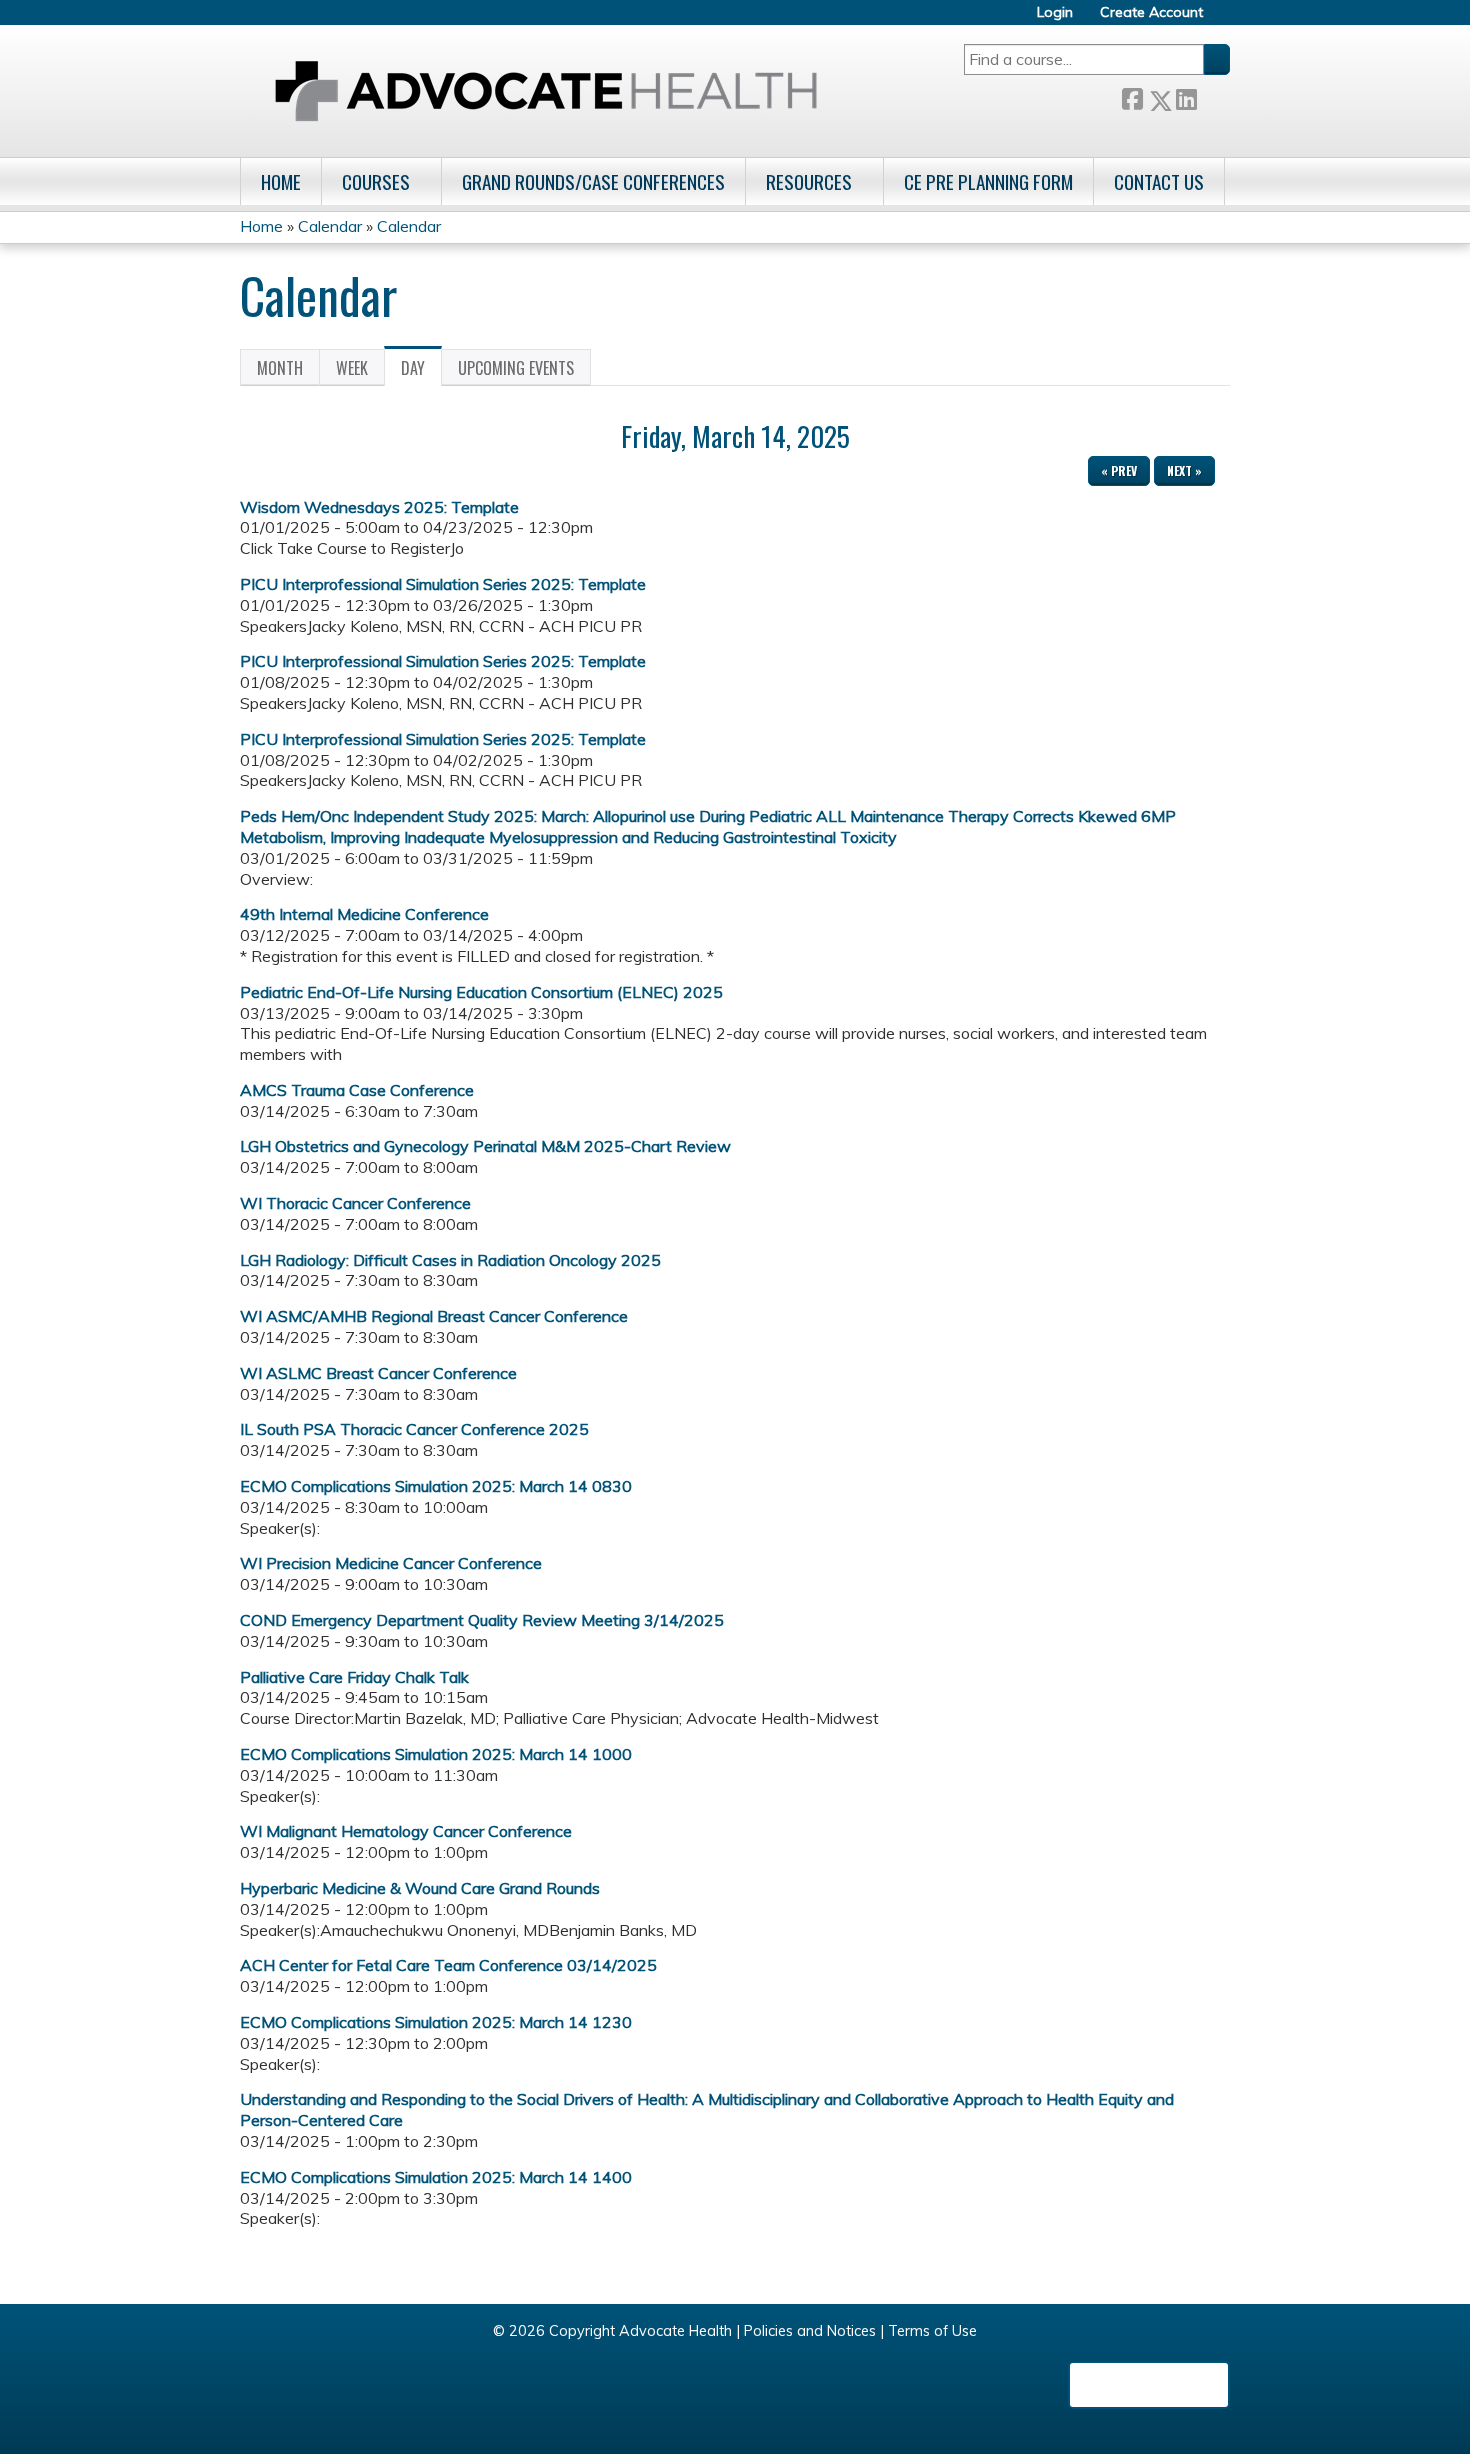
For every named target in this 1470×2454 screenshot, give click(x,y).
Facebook (1132, 96)
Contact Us (1159, 181)
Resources (809, 181)
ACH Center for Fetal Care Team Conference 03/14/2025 (448, 1965)
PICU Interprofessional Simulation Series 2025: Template (443, 584)
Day (421, 371)
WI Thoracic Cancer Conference (355, 1203)
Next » (1184, 470)
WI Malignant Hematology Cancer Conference (406, 1831)
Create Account (1151, 12)
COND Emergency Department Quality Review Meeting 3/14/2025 (482, 1620)
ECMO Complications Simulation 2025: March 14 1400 (436, 2177)
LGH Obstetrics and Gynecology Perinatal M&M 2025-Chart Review (485, 1146)
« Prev (1119, 470)
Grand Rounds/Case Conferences (593, 181)
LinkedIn (1186, 95)
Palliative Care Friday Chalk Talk (354, 1677)
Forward (1213, 95)
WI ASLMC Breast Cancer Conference (378, 1373)
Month (280, 368)
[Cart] (1224, 19)
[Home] (546, 91)
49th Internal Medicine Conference (364, 914)
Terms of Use (932, 2331)
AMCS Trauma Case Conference (357, 1090)
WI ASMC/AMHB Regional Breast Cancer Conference (434, 1316)
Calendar (330, 226)
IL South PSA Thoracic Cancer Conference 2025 (414, 1429)
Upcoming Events (516, 368)
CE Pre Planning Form (988, 181)
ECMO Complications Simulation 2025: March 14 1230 (436, 2022)
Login (1055, 12)
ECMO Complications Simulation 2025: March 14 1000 (436, 1754)
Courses (376, 181)
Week (352, 368)
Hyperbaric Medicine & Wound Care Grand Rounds (420, 1888)
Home (281, 181)
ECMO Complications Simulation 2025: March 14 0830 (436, 1486)
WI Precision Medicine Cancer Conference (391, 1563)
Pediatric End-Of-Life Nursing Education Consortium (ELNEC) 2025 (481, 992)
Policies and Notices (810, 2331)
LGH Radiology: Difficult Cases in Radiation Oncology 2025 (450, 1260)
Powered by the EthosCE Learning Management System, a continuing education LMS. (1149, 2385)
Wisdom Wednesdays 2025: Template (379, 507)
